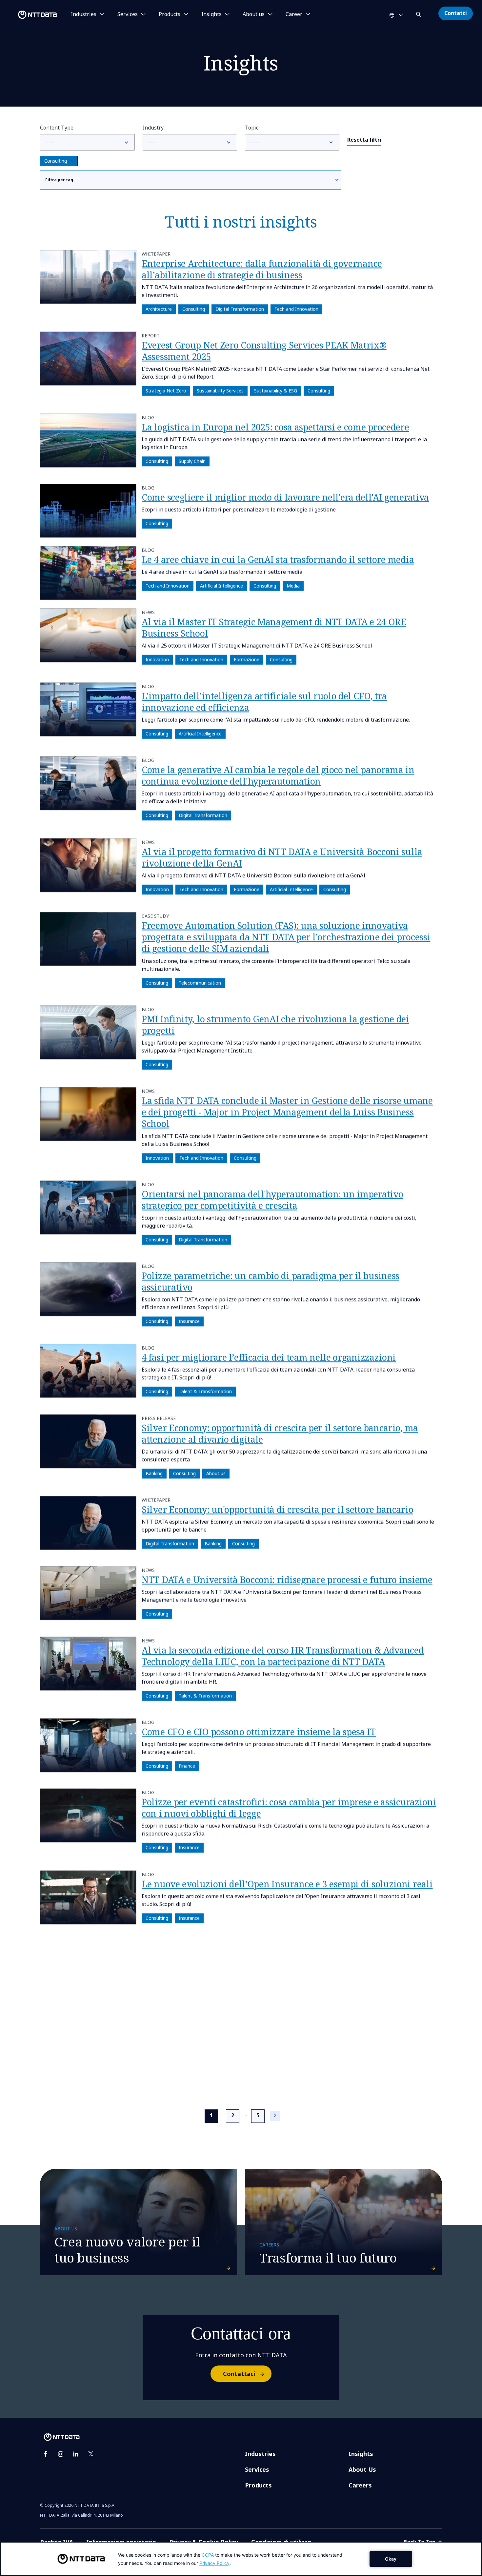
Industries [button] (84, 14)
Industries (260, 2454)
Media (293, 586)
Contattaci (239, 2374)
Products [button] (170, 14)
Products (258, 2485)
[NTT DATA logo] (30, 15)
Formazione (247, 660)
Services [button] (128, 14)
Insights (361, 2454)
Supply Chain (192, 461)
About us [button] (254, 14)
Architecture (159, 309)
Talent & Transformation (205, 1392)
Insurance (189, 1321)
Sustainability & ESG (276, 391)
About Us (362, 2469)
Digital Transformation (240, 309)
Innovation (157, 660)
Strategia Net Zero (166, 391)
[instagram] (61, 2454)
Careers (360, 2485)
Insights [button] (211, 14)
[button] (419, 13)
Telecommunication (200, 983)
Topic (252, 128)
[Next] (275, 2116)
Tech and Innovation (296, 309)
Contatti (456, 13)
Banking (154, 1473)
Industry (153, 128)
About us (216, 1473)
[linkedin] (76, 2454)
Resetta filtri (364, 140)
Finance (187, 1766)
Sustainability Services (220, 391)
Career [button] (294, 14)
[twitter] (91, 2454)
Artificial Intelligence (221, 586)
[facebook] (46, 2454)
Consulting (56, 161)
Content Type (57, 128)
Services (257, 2469)
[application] (241, 2559)
